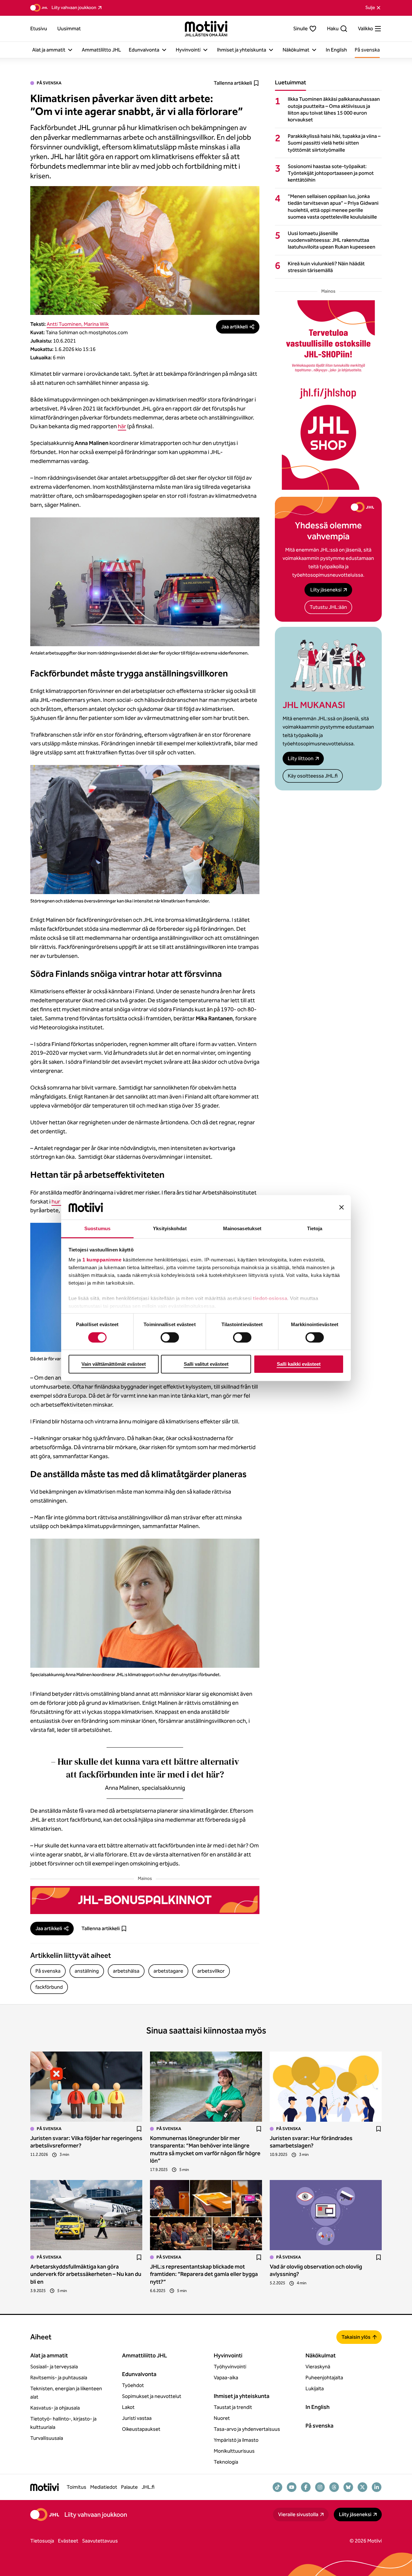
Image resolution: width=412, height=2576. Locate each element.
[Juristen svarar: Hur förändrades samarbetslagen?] (326, 2087)
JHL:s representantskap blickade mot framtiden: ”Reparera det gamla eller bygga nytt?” (204, 2274)
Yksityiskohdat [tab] (170, 1228)
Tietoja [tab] (315, 1228)
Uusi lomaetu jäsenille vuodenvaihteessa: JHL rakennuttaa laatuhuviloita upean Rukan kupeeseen (332, 240)
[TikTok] (277, 2487)
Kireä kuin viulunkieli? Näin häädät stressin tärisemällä (326, 267)
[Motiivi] (206, 29)
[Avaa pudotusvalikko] (70, 50)
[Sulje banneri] (342, 1207)
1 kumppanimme (102, 1260)
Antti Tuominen (64, 324)
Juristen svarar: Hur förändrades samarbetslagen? (311, 2142)
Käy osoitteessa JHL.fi (313, 776)
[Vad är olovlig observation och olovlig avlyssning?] (326, 2215)
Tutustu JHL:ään (328, 607)
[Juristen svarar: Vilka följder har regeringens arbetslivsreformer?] (86, 2087)
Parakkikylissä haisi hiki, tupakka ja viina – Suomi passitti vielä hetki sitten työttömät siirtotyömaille (334, 143)
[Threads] (334, 2487)
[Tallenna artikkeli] (139, 2129)
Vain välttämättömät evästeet (114, 1364)
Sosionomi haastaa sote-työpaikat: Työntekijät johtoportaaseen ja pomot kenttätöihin (331, 173)
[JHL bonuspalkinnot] (145, 1900)
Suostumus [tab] (97, 1228)
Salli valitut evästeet (206, 1364)
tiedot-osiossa (270, 1298)
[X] (362, 2487)
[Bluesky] (348, 2487)
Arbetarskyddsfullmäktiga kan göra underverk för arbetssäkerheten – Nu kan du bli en (86, 2274)
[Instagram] (320, 2487)
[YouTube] (292, 2487)
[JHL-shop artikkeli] (328, 395)
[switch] (170, 1337)
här (122, 426)
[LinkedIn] (377, 2487)
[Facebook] (306, 2487)
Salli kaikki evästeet (299, 1364)
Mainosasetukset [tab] (242, 1228)
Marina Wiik (96, 324)
